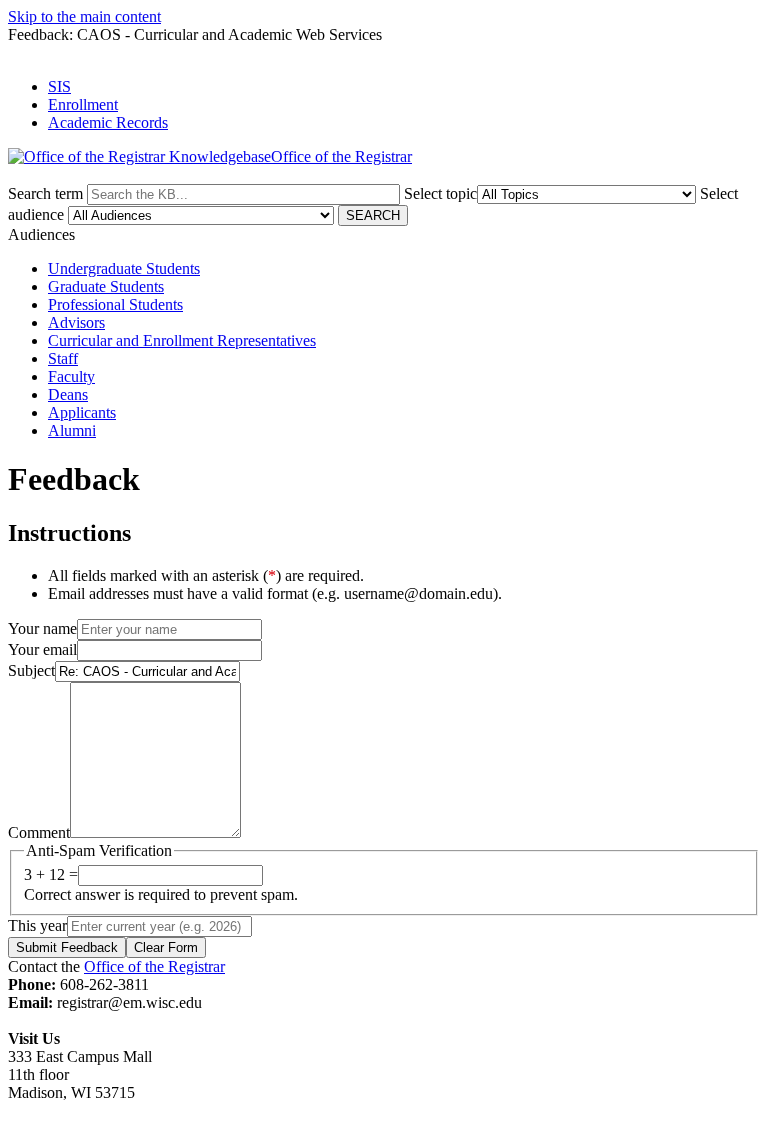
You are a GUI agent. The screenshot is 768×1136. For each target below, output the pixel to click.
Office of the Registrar (154, 966)
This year (37, 925)
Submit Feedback (67, 947)
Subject (31, 670)
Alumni (72, 430)
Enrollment (83, 104)
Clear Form (166, 947)
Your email (42, 649)
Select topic (440, 193)
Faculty (71, 376)
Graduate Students (106, 286)
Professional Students (115, 304)
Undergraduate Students (124, 268)
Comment (39, 832)
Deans (68, 394)
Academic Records (108, 122)
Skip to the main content (84, 16)
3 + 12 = (51, 874)
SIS (59, 86)
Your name (42, 628)
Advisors (76, 322)
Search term (45, 193)
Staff (63, 358)
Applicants (82, 412)
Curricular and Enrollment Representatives (182, 340)
